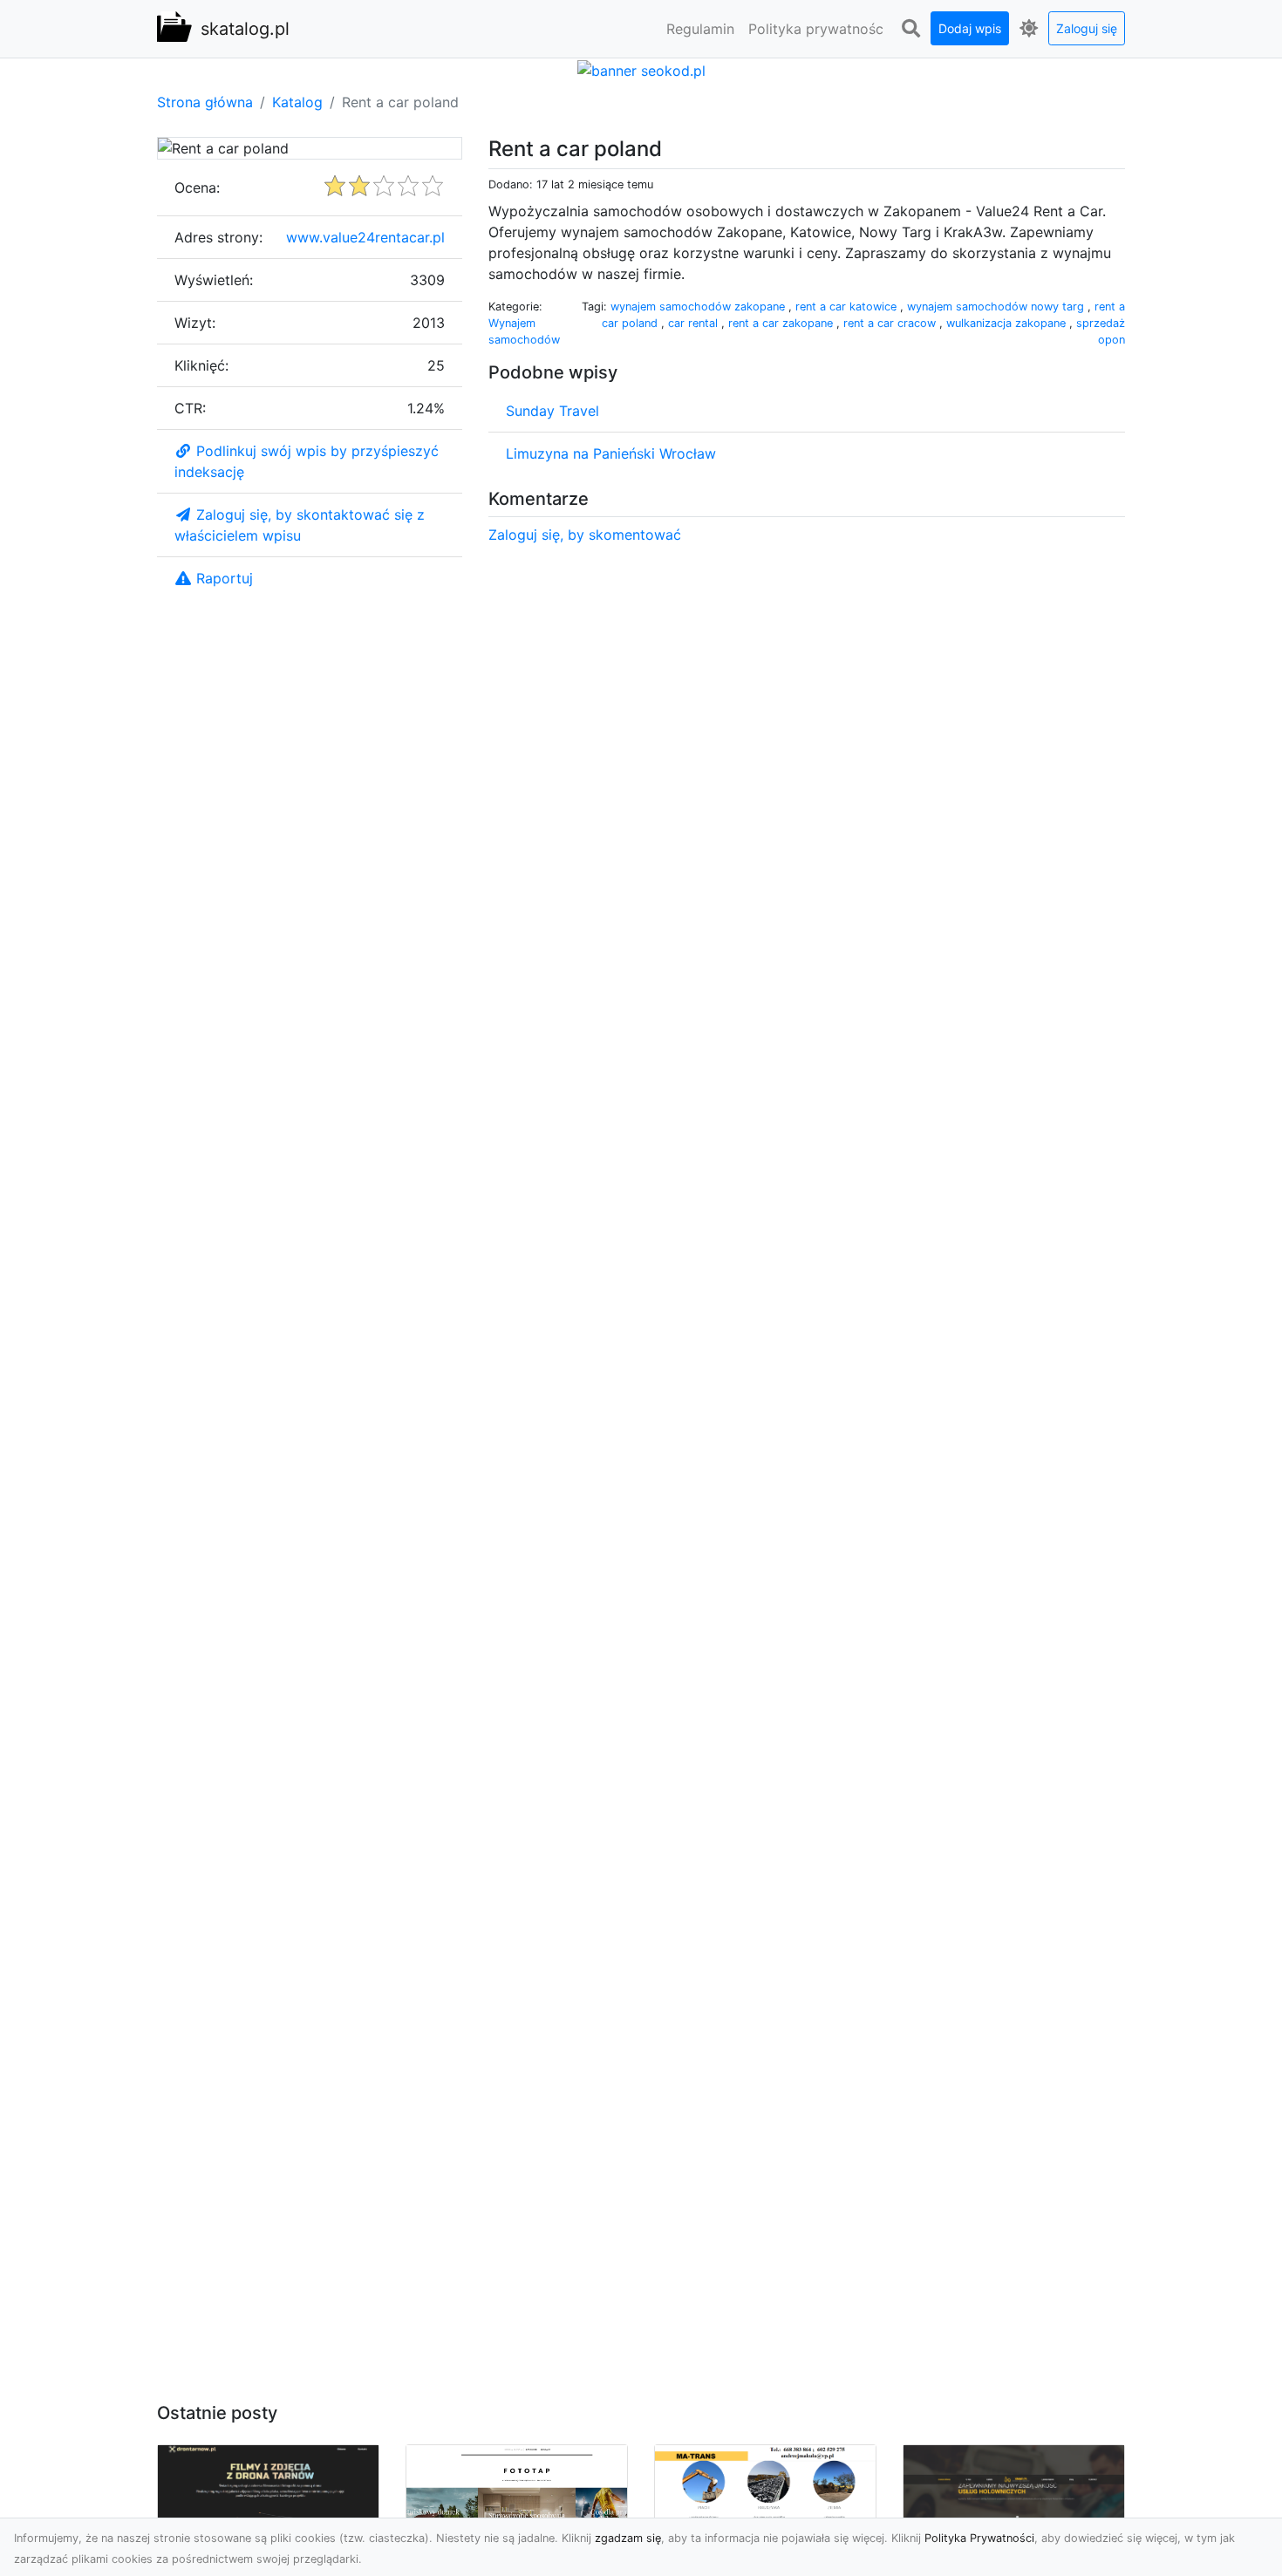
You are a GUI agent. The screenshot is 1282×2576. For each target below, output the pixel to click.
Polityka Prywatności (979, 2538)
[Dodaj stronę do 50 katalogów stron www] (641, 69)
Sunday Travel (552, 411)
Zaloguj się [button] (1087, 28)
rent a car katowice (848, 307)
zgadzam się (628, 2538)
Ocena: (197, 187)
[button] (910, 29)
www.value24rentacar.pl (365, 237)
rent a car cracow (891, 323)
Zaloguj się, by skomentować (585, 535)
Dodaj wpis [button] (970, 28)
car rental (695, 323)
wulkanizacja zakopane (1008, 323)
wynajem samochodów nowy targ (997, 307)
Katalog (297, 102)
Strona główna (205, 102)
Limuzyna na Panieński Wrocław (611, 453)
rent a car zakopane (782, 323)
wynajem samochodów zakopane (699, 307)
